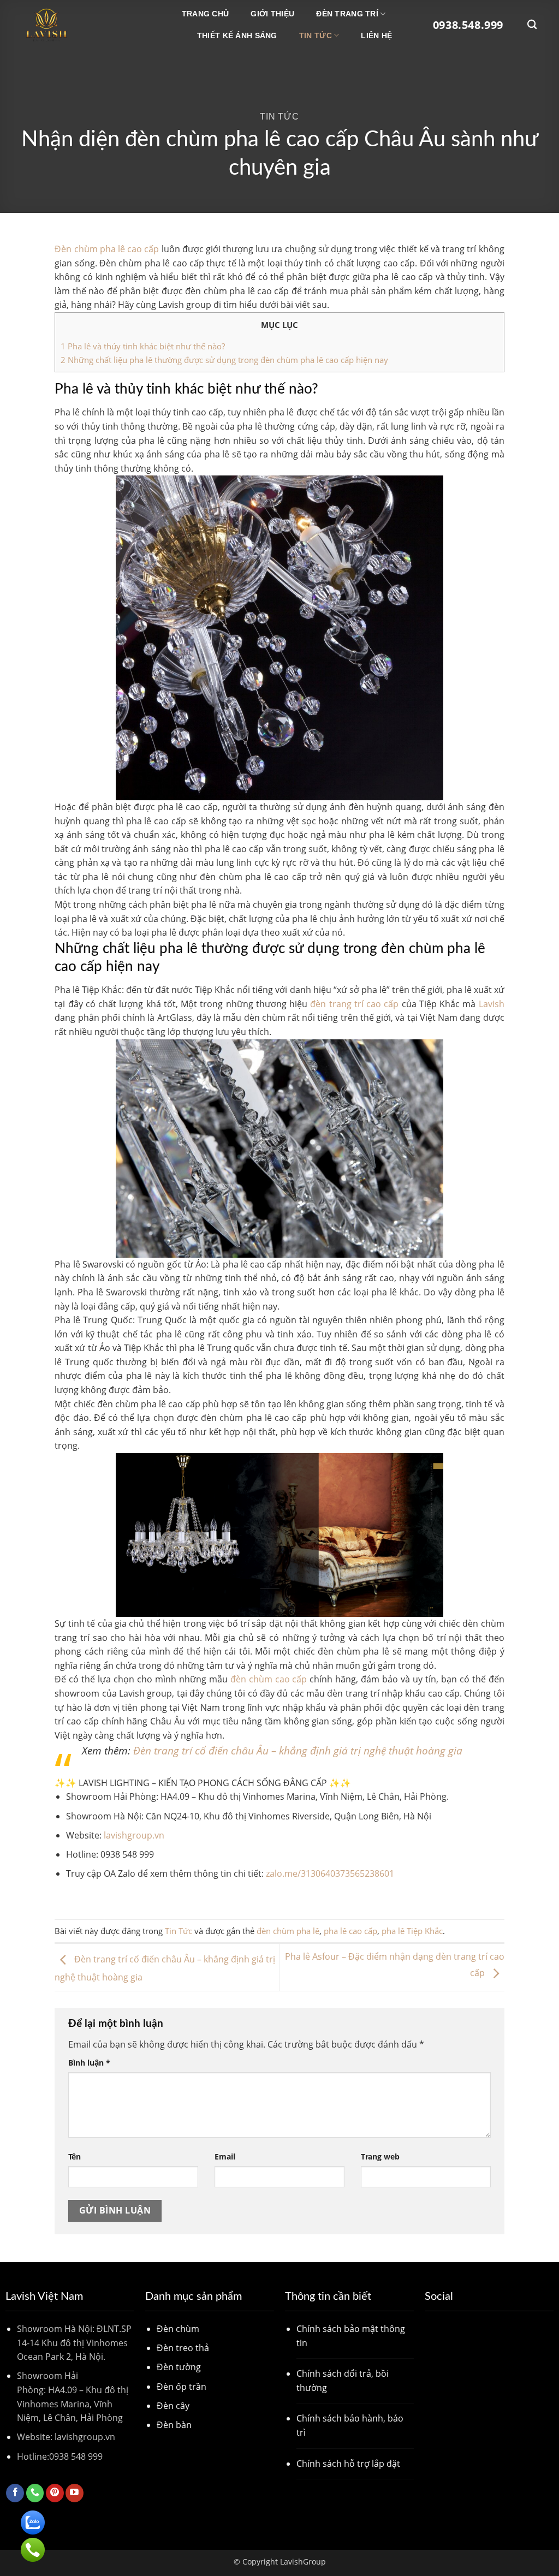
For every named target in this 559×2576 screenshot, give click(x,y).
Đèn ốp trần (182, 2387)
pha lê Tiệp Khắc (412, 1931)
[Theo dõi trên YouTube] (75, 2493)
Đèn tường (179, 2367)
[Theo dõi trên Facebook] (15, 2493)
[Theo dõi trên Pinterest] (55, 2493)
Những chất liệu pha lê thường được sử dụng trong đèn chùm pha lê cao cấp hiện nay (224, 360)
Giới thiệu (272, 14)
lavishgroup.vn (134, 1835)
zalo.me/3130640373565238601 (329, 1873)
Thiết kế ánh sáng (237, 35)
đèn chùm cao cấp (269, 1679)
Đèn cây (173, 2406)
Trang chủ (206, 14)
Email (225, 2156)
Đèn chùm (178, 2329)
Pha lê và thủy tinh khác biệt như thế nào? (143, 346)
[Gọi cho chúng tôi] (35, 2493)
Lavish (492, 1004)
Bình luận (89, 2063)
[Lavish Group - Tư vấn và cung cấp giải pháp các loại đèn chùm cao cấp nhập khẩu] (77, 25)
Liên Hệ (376, 35)
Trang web (380, 2156)
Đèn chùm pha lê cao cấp (107, 249)
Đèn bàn (174, 2425)
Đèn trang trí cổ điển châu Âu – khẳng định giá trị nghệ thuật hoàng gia (298, 1750)
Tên (75, 2156)
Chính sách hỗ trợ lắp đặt (348, 2464)
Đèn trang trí (347, 14)
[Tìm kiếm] (532, 25)
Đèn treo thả (183, 2348)
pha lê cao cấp (350, 1931)
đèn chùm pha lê (288, 1931)
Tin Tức (316, 35)
